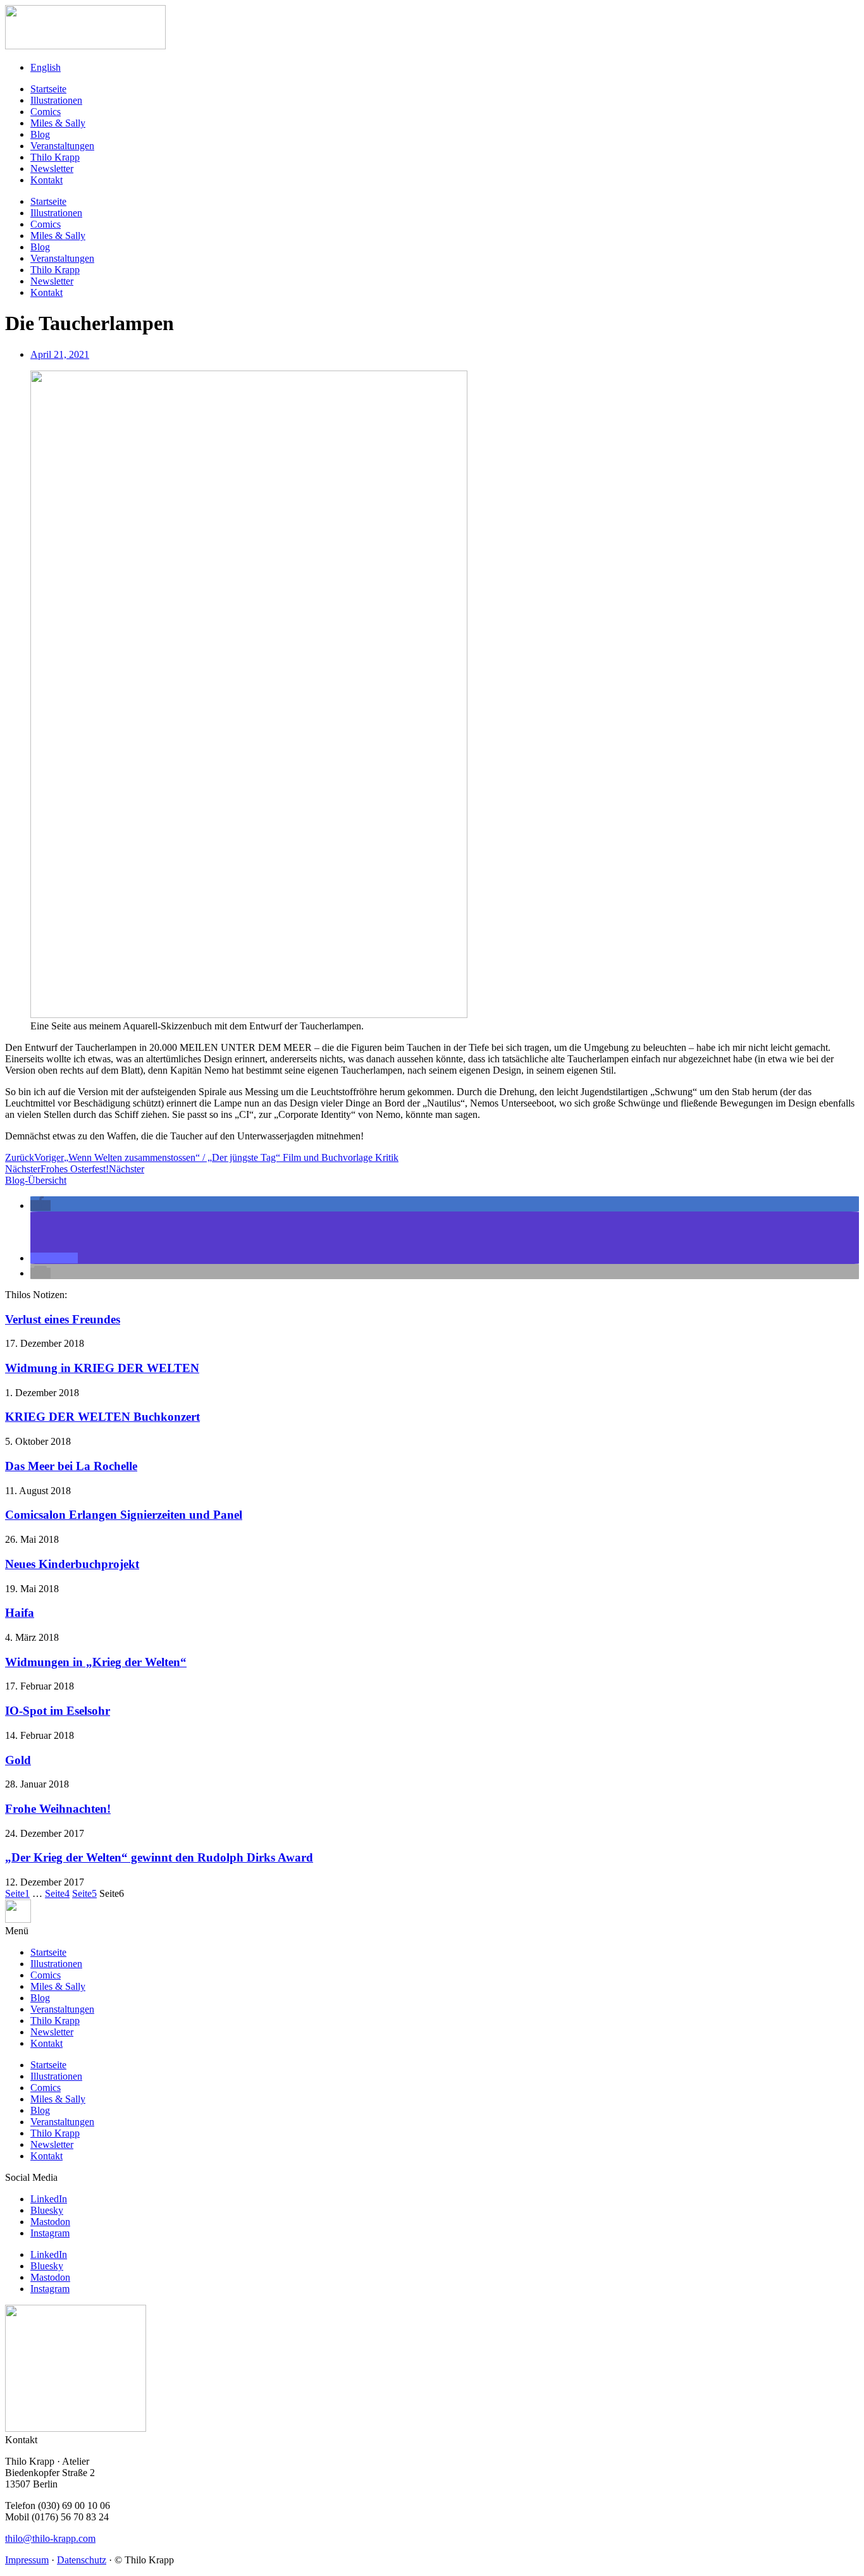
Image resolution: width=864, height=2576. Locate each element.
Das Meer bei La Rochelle (71, 1466)
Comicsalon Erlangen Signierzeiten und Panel (124, 1515)
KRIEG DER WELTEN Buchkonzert (102, 1417)
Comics (46, 112)
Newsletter (52, 169)
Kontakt (46, 180)
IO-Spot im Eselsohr (58, 1711)
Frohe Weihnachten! (58, 1809)
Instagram (50, 2233)
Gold (18, 1760)
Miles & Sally (58, 123)
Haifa (20, 1613)
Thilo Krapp (55, 157)
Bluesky (47, 2210)
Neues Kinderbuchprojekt (72, 1564)
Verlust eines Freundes (63, 1319)
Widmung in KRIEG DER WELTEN (102, 1368)
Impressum (27, 2560)
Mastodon (50, 2222)
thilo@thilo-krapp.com (50, 2538)
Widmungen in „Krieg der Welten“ (96, 1662)
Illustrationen (56, 100)
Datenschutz (82, 2560)
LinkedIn (49, 2199)
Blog (40, 134)
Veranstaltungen (62, 146)
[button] (40, 1205)
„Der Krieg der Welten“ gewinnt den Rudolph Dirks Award (159, 1857)
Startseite (48, 89)
